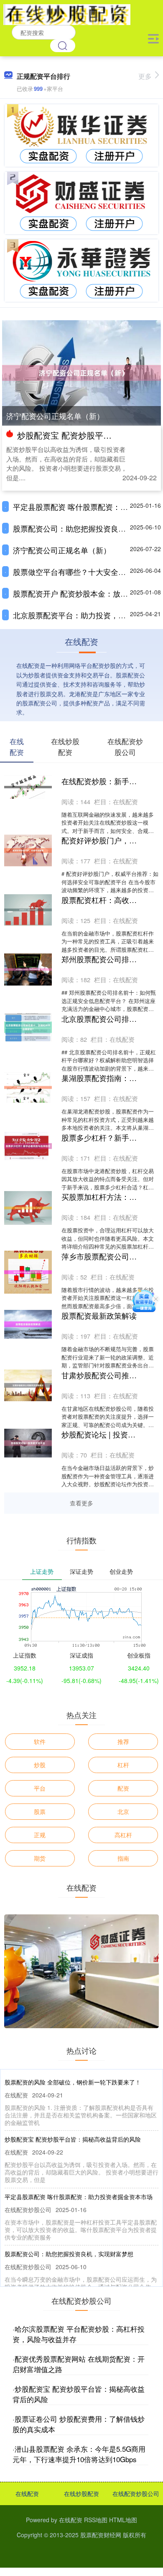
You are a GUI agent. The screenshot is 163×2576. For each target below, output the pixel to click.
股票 (40, 1811)
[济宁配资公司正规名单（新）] (81, 372)
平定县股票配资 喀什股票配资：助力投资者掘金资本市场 (79, 2197)
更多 (145, 76)
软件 (40, 1741)
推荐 (123, 1741)
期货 (40, 1858)
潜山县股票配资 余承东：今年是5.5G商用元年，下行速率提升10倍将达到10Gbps (79, 2454)
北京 (123, 1811)
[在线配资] (67, 14)
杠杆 (123, 1765)
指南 (123, 1858)
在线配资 (27, 2493)
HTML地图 (123, 2520)
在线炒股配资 (81, 2493)
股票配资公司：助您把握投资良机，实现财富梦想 (69, 2254)
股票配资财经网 (101, 2535)
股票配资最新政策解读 (99, 1315)
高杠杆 (123, 1835)
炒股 (40, 1765)
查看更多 (81, 1503)
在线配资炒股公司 (136, 2493)
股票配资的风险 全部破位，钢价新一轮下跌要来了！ (73, 2082)
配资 (123, 1788)
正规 (40, 1835)
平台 (40, 1788)
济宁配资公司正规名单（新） (55, 416)
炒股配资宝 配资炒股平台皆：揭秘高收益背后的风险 (73, 2139)
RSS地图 (96, 2520)
